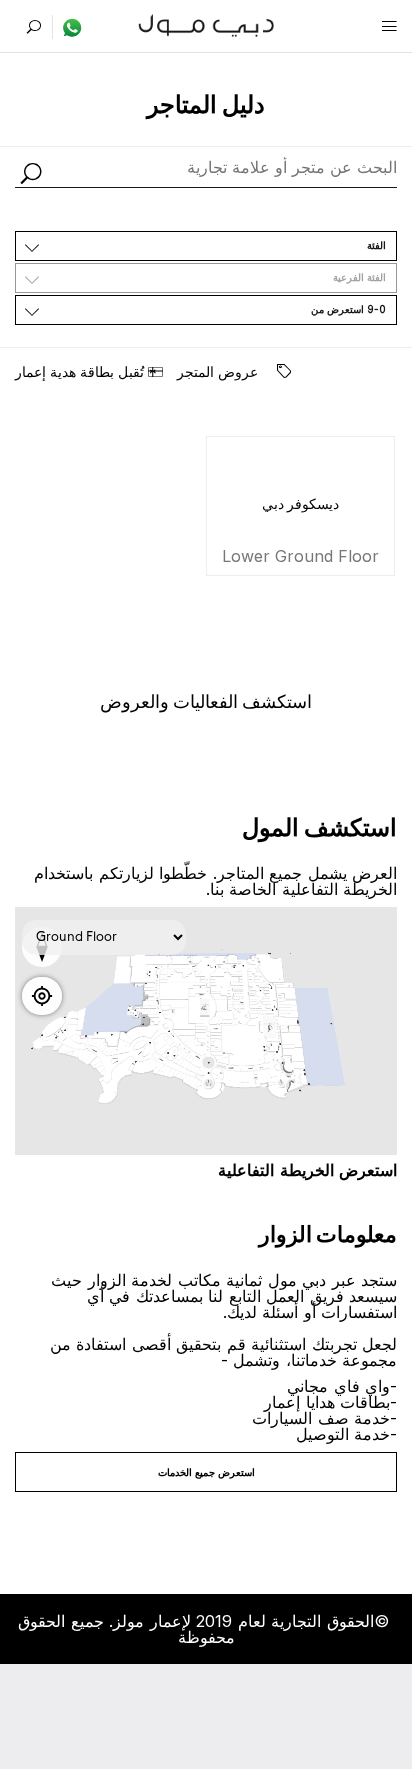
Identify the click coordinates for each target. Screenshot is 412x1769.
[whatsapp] (67, 27)
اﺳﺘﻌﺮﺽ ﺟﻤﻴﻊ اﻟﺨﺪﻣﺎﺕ (206, 1472)
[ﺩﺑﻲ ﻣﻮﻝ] (206, 23)
